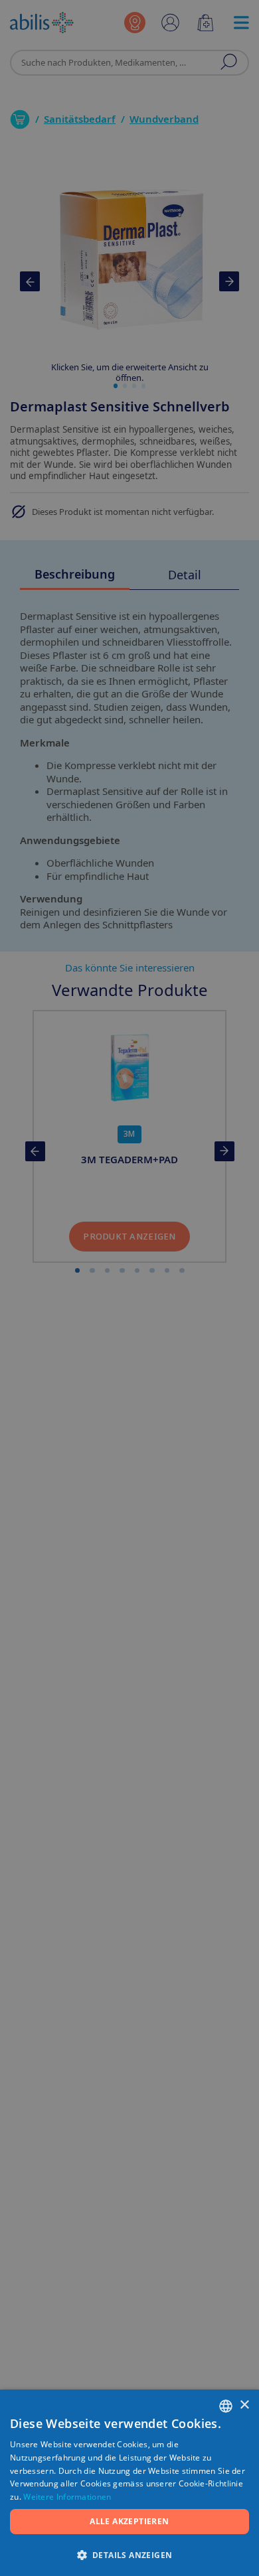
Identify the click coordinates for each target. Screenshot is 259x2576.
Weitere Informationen (67, 2497)
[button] (129, 2554)
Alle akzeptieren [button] (129, 2521)
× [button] (244, 2405)
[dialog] (129, 1288)
